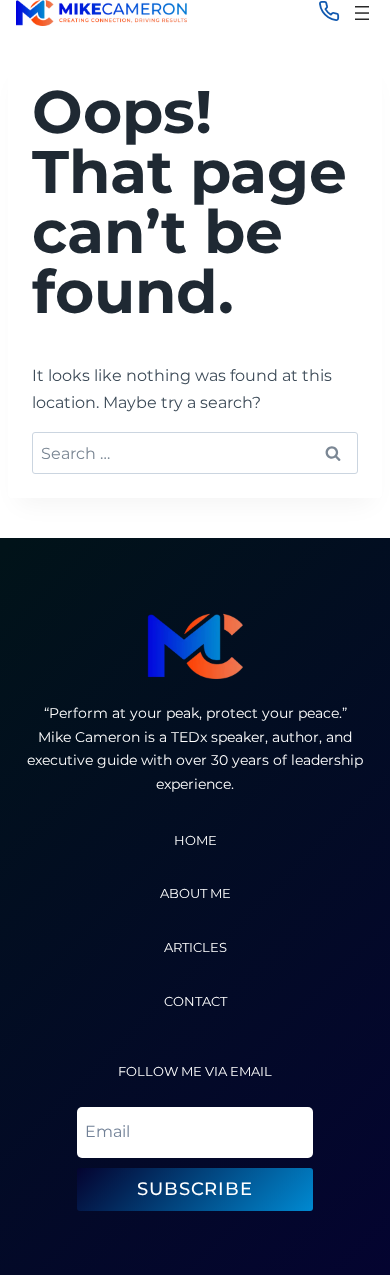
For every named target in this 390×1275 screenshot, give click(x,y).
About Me (195, 893)
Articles (195, 947)
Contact (195, 1001)
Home (195, 840)
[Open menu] (362, 13)
